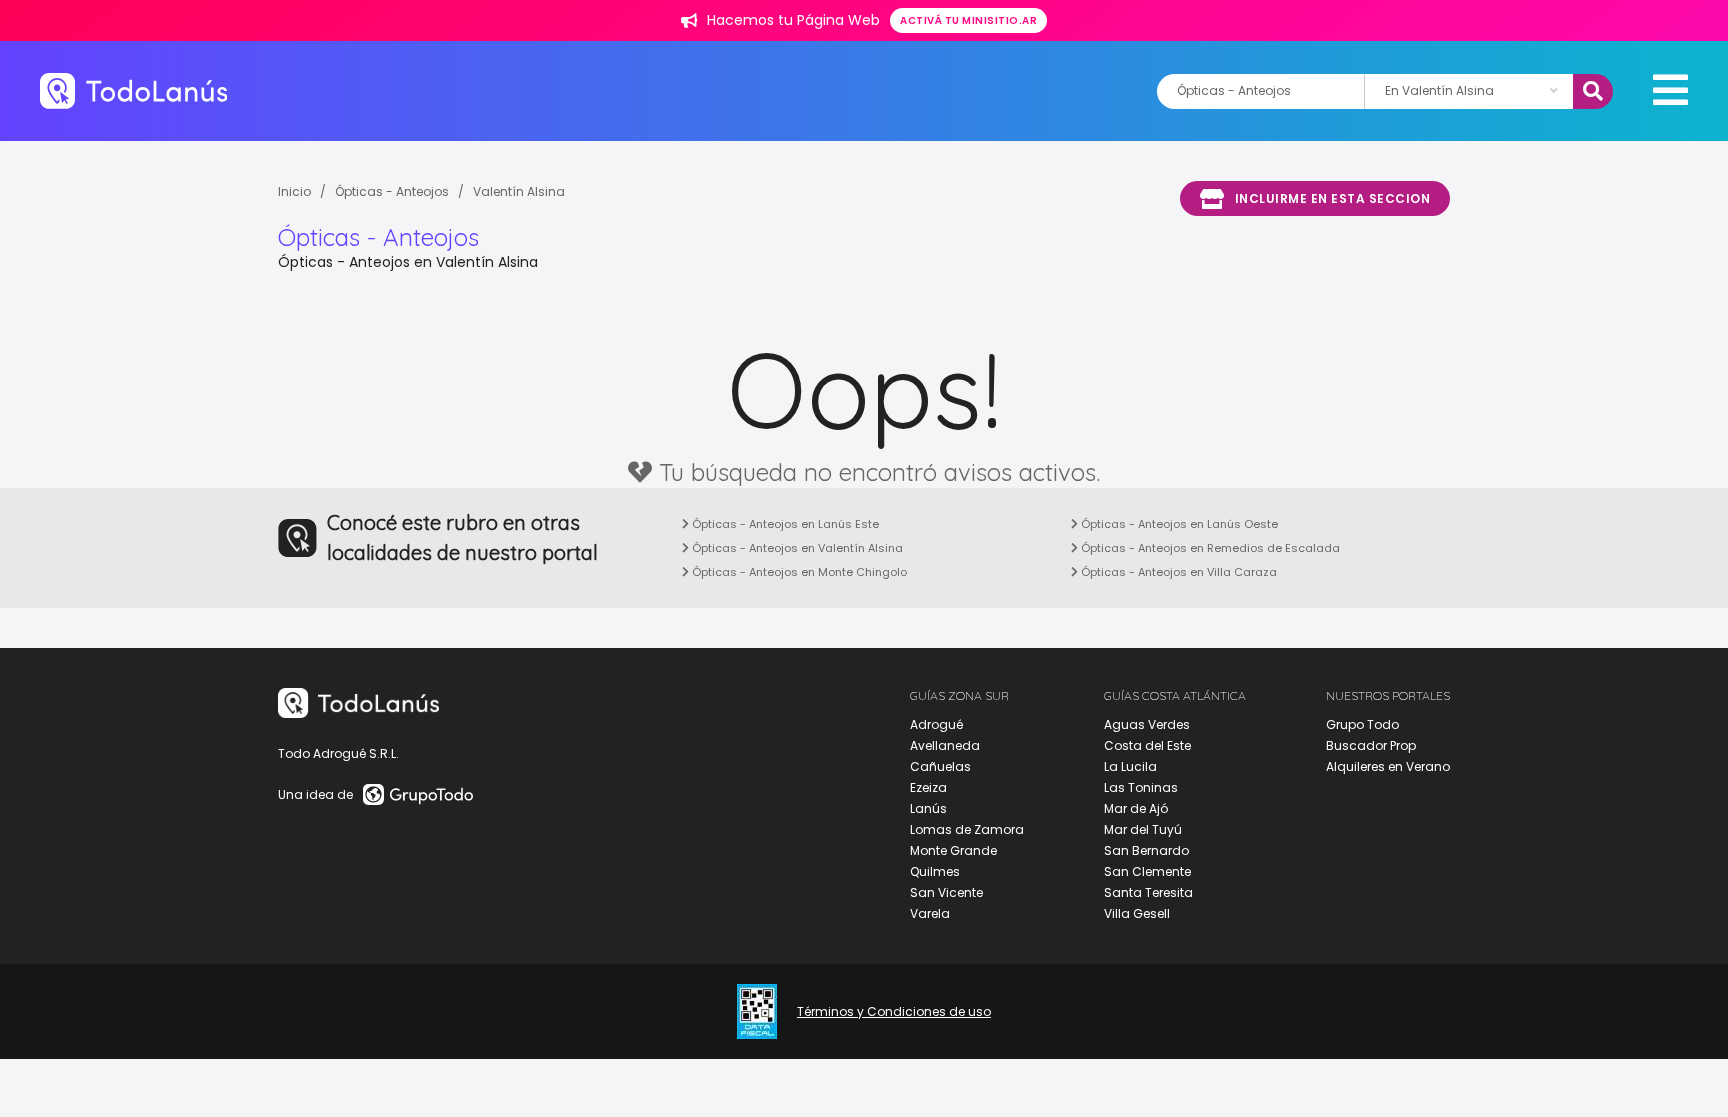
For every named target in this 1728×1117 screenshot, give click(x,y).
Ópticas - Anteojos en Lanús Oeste (1178, 524)
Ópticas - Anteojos (392, 191)
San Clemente (1147, 871)
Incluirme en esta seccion (1333, 198)
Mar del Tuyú (1143, 829)
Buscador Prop (1371, 745)
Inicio (294, 191)
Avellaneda (945, 745)
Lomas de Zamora (967, 829)
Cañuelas (940, 766)
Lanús (928, 808)
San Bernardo (1146, 850)
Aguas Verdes (1147, 724)
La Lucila (1130, 766)
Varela (930, 913)
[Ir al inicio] (133, 90)
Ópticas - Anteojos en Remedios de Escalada (1209, 548)
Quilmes (935, 871)
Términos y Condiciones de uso (894, 1012)
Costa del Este (1147, 745)
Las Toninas (1141, 787)
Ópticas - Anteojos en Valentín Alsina (796, 548)
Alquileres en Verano (1388, 766)
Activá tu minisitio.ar (968, 20)
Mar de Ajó (1136, 808)
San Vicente (946, 892)
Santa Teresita (1148, 892)
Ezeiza (928, 787)
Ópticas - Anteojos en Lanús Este (784, 524)
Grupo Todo (1362, 724)
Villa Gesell (1137, 913)
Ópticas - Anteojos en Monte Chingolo (798, 572)
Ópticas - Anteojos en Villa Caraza (1177, 572)
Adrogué (936, 724)
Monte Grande (953, 850)
